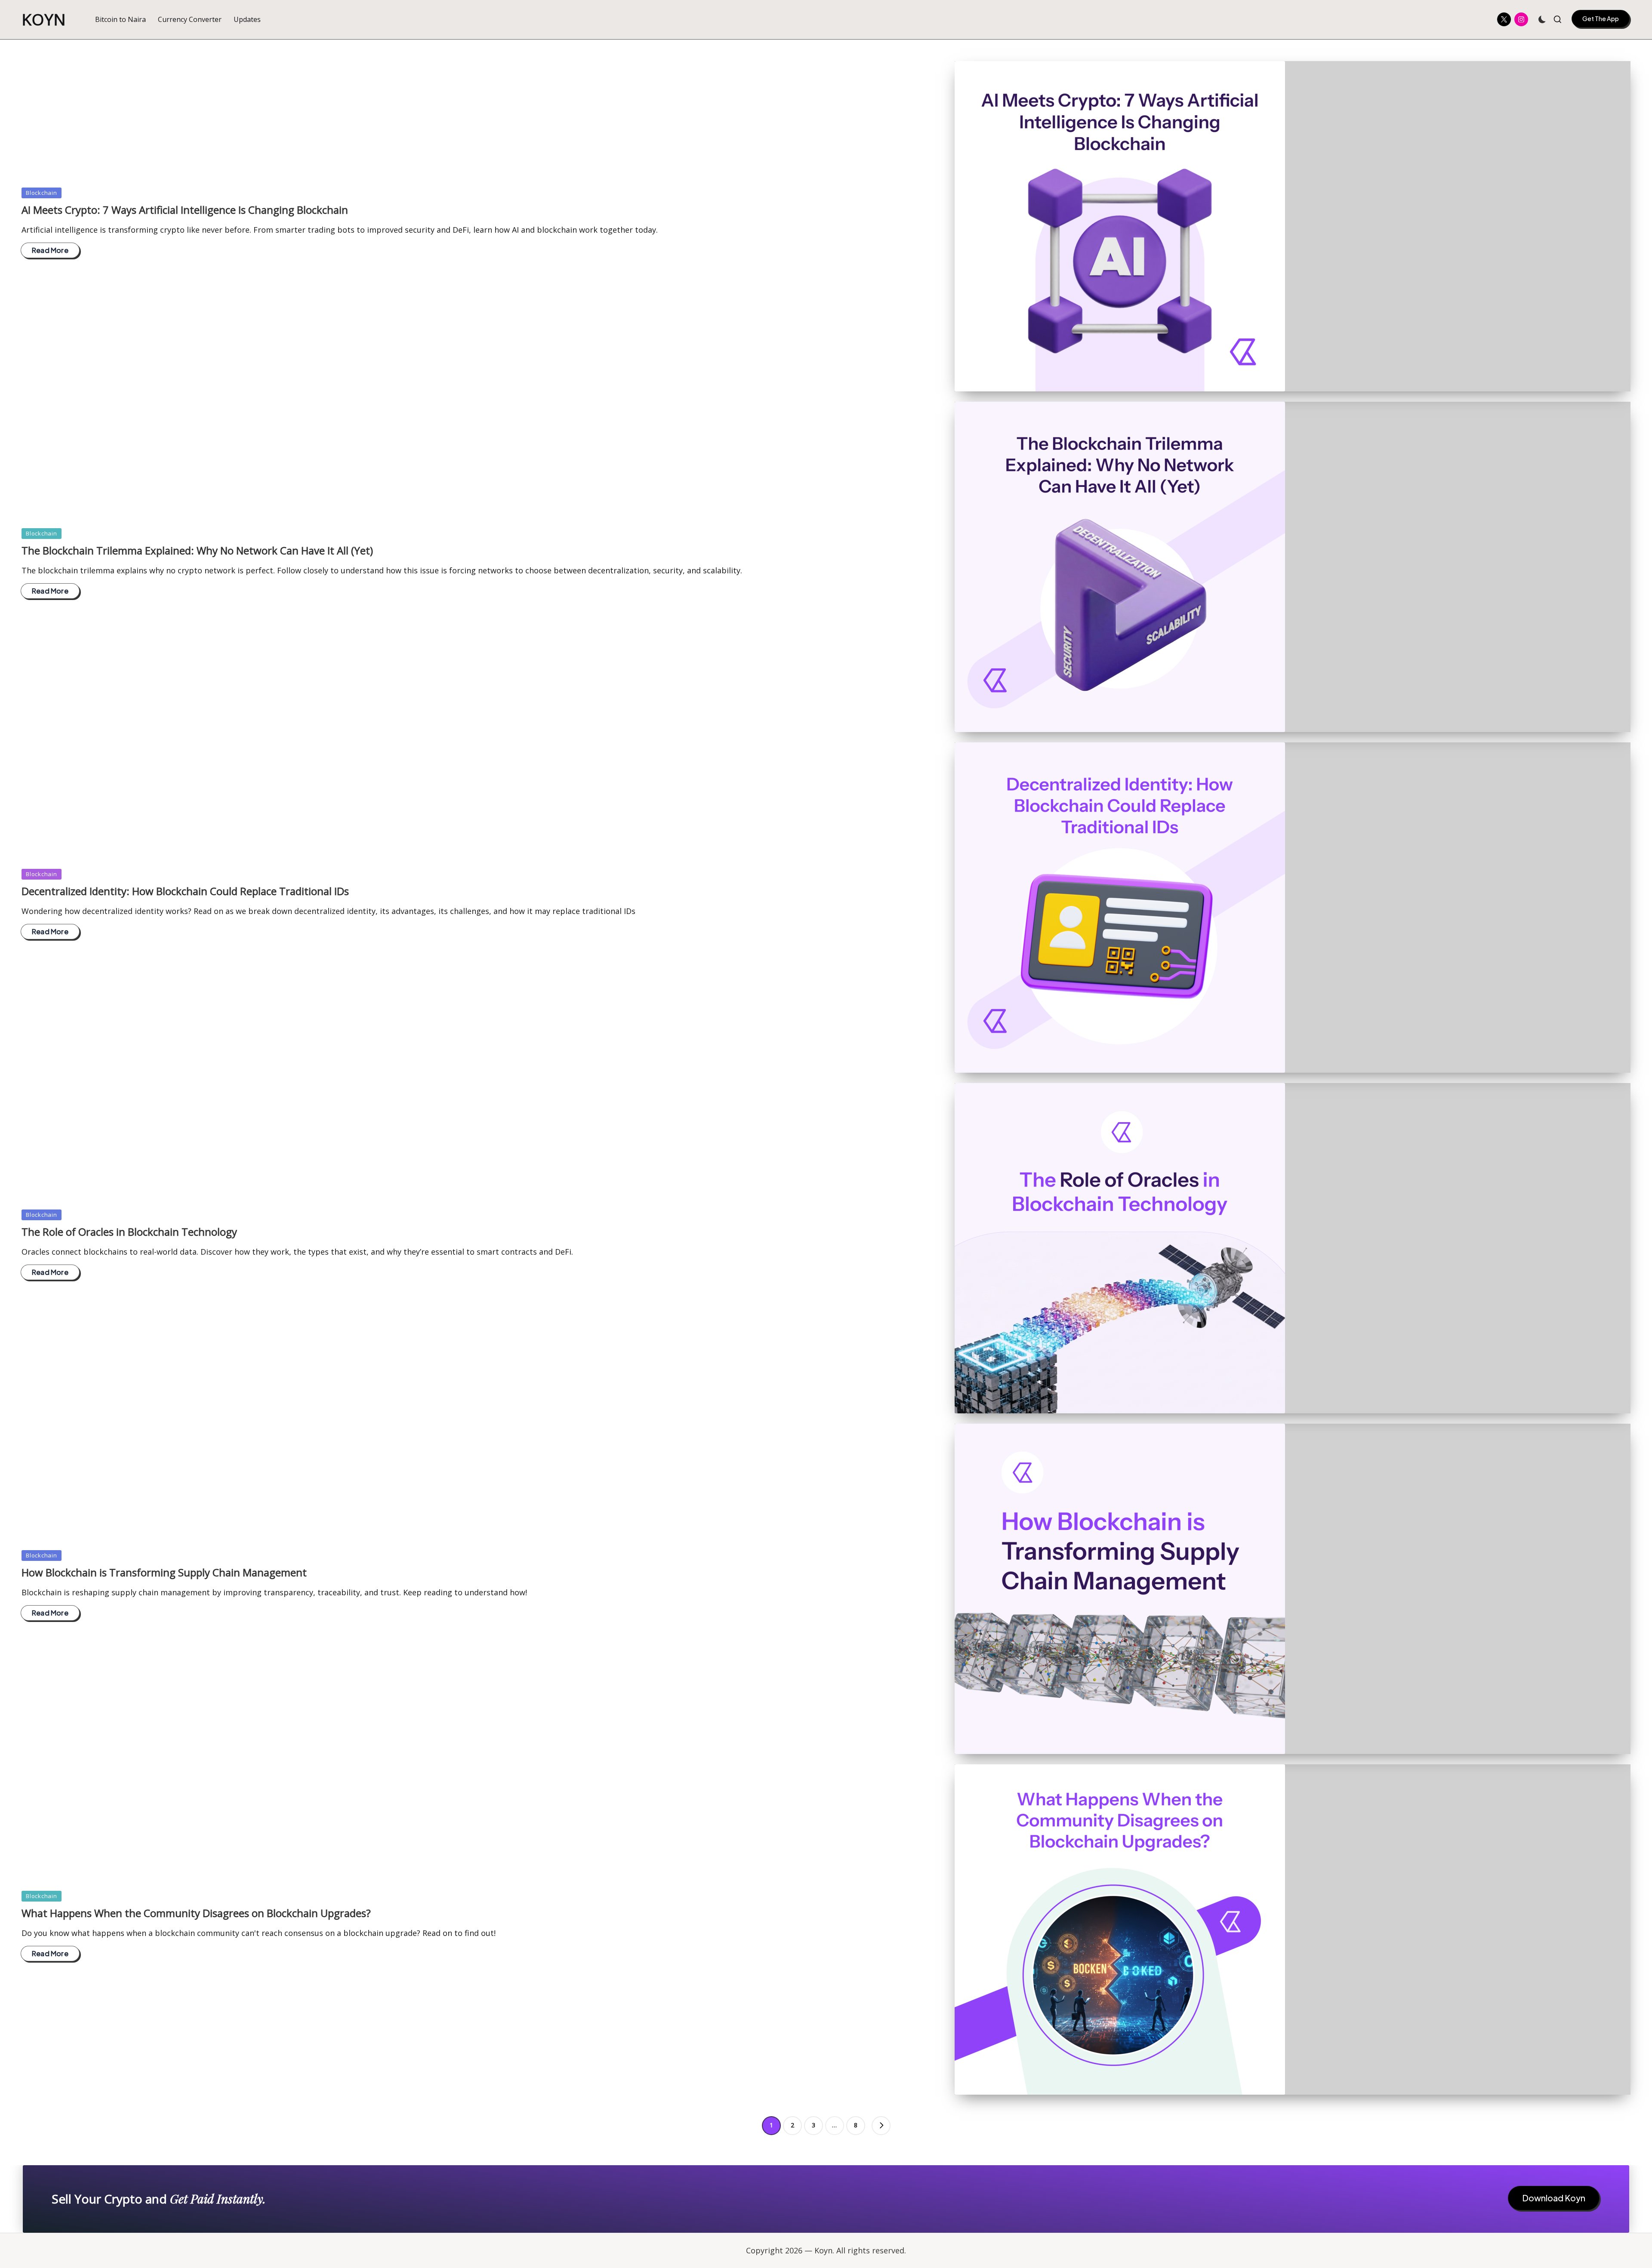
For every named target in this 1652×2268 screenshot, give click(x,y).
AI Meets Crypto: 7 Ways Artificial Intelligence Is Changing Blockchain (185, 210)
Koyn (44, 20)
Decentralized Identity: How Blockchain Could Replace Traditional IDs (185, 891)
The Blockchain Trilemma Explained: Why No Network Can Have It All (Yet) (197, 550)
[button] (1601, 19)
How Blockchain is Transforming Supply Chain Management (164, 1572)
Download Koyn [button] (1554, 2198)
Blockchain (42, 193)
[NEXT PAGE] (881, 2126)
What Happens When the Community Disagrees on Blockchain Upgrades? (196, 1913)
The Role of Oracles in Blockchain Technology (129, 1232)
